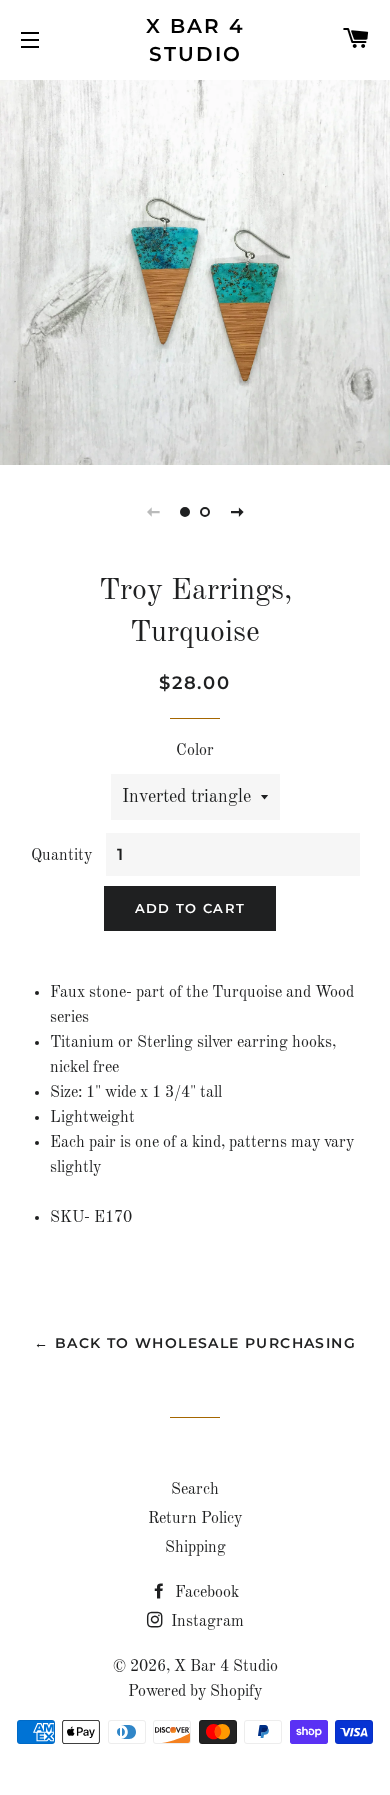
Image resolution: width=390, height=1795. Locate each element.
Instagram (205, 1622)
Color (195, 751)
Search (195, 1490)
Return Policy (195, 1519)
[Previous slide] (153, 512)
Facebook (205, 1593)
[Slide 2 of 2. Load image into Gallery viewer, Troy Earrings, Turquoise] (205, 512)
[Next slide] (237, 512)
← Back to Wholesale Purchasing (195, 1343)
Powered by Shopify (195, 1692)
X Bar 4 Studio (195, 40)
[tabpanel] (195, 270)
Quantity (61, 856)
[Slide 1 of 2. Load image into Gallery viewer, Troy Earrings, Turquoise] (185, 512)
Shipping (195, 1548)
